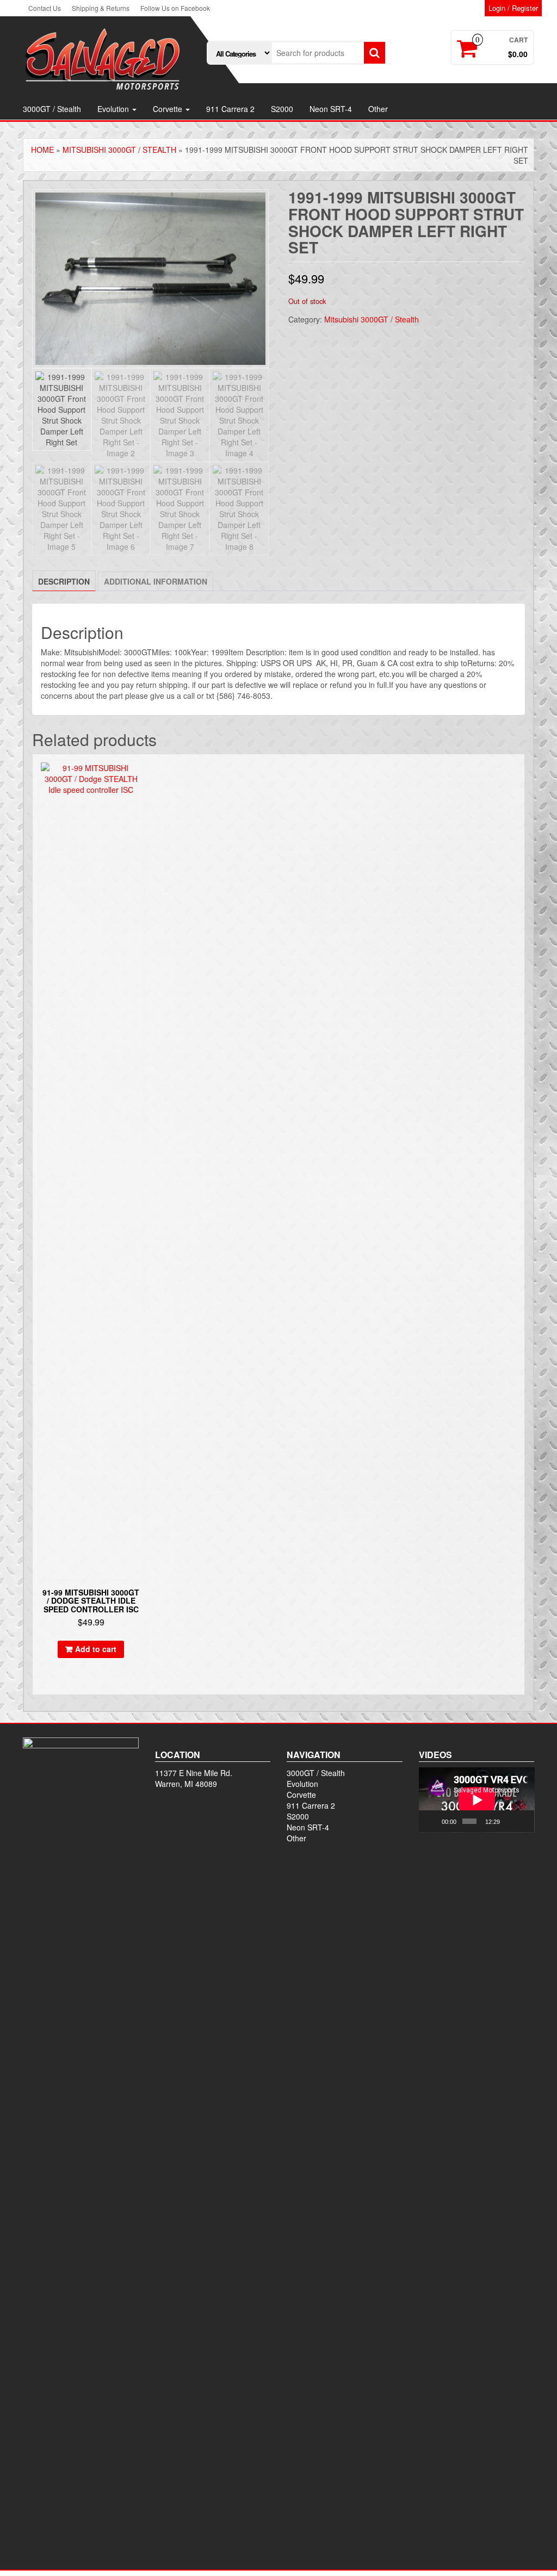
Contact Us (45, 8)
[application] (477, 1800)
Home (42, 150)
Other (378, 109)
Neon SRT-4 (331, 109)
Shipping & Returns (101, 8)
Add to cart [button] (96, 1649)
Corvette (169, 109)
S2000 (282, 109)
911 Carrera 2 (230, 109)
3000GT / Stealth (52, 109)
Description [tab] (64, 581)
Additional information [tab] (156, 581)
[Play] (433, 1821)
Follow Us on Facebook (175, 8)
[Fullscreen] (523, 1821)
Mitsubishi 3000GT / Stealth (119, 150)
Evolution (114, 109)
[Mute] (509, 1821)
